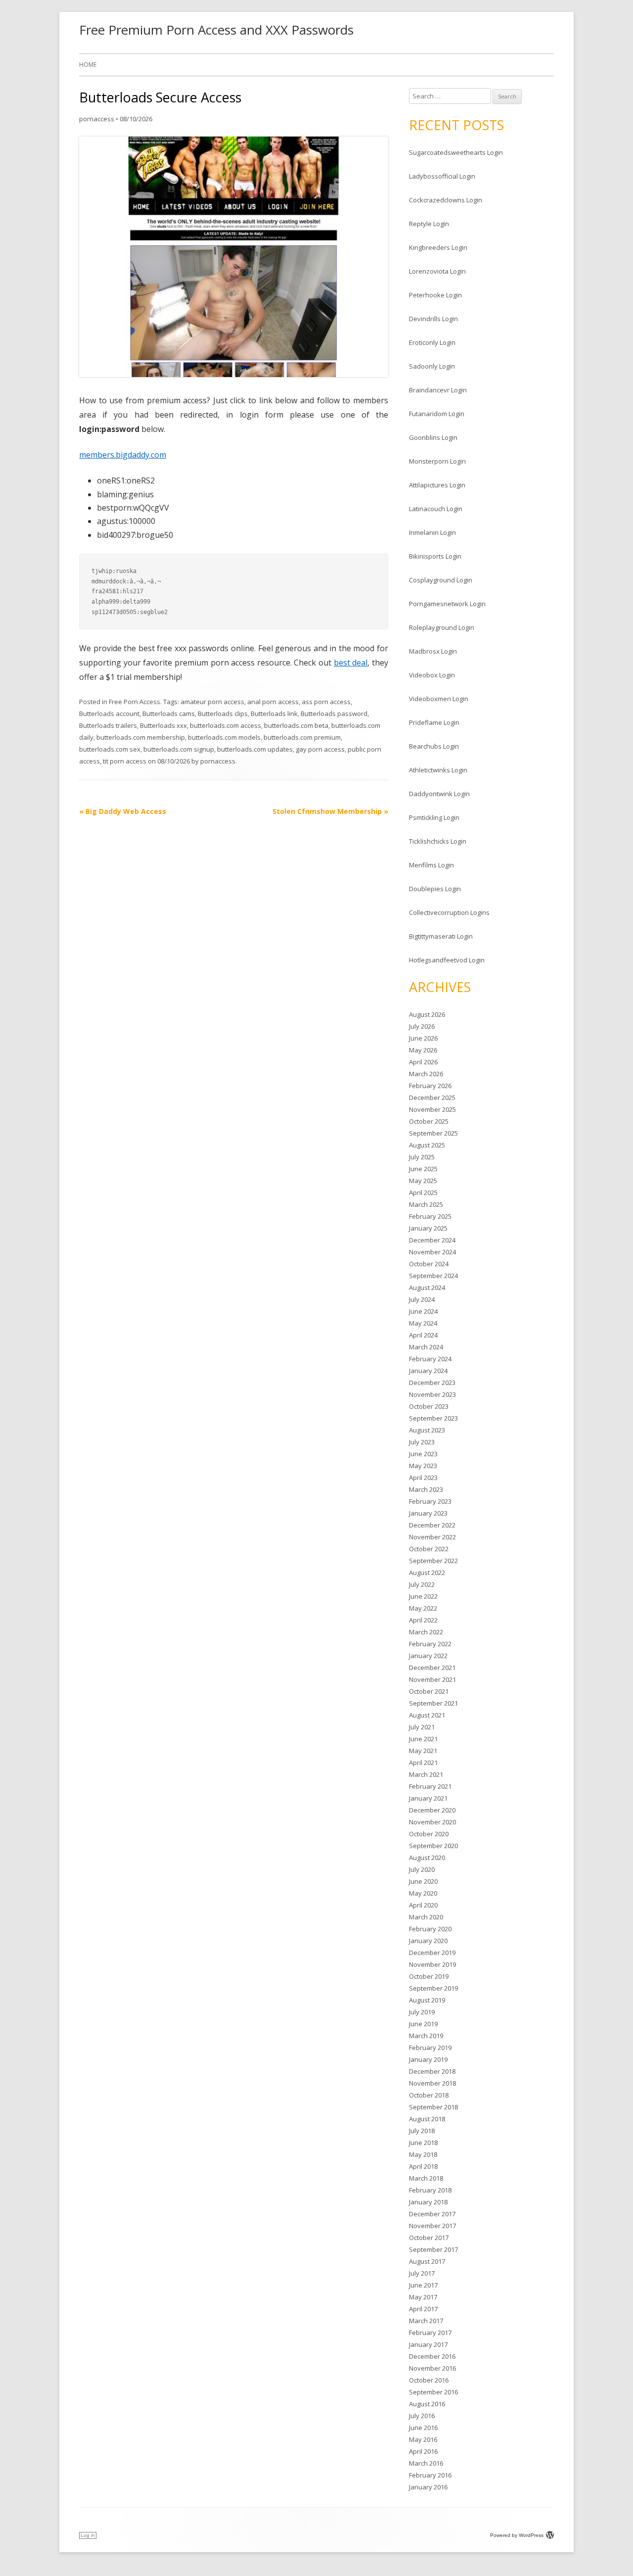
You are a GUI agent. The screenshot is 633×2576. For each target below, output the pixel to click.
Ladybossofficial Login (442, 176)
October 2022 (429, 1549)
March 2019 (426, 2036)
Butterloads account (109, 714)
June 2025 (423, 1169)
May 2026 (423, 1050)
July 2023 (422, 1442)
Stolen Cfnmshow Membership (330, 811)
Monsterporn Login (437, 461)
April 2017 (423, 2309)
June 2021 (423, 1739)
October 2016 (429, 2380)
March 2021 (426, 1774)
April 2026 (423, 1062)
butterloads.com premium (302, 737)
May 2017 (423, 2297)
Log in (88, 2535)
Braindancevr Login (438, 390)
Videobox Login (432, 675)
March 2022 (426, 1632)
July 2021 (422, 1727)
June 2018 (423, 2143)
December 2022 (432, 1525)
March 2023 (426, 1489)
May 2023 (423, 1466)
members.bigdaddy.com (123, 455)
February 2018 (430, 2190)
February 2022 (430, 1644)
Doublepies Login (435, 889)
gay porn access (320, 749)
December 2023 (432, 1383)
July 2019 (422, 2012)
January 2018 (428, 2202)
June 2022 (423, 1596)
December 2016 (432, 2356)
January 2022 (428, 1656)
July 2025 (422, 1157)
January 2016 (428, 2487)
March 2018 (426, 2178)
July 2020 (422, 1869)
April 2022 (423, 1620)
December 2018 (432, 2071)
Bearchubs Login (434, 746)
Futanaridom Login (437, 414)
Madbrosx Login (433, 651)
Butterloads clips (223, 714)
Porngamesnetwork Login (447, 604)
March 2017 (426, 2321)
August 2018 (427, 2119)
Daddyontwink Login (439, 794)
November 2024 (432, 1252)
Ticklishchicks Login (438, 841)
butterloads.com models (224, 737)
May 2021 (423, 1751)
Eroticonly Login (432, 342)
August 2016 (427, 2404)
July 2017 (422, 2273)
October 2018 (429, 2095)
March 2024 (426, 1347)
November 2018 (432, 2083)
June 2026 (423, 1038)
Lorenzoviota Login (437, 271)
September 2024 (433, 1276)
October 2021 (429, 1691)
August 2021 (427, 1715)
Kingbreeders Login (438, 247)
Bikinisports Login (435, 556)
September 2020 (433, 1846)
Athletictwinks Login (438, 770)
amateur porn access (212, 702)
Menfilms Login (431, 865)
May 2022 (423, 1608)
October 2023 (429, 1406)
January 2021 (428, 1798)
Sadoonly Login (432, 366)
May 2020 (423, 1893)
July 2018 (422, 2131)
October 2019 (429, 1976)
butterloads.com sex (110, 749)
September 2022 (433, 1561)
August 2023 (427, 1430)
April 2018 (423, 2166)
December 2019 (432, 1953)
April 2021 (423, 1763)
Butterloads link (274, 714)
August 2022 (427, 1573)
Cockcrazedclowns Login (446, 200)
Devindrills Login (433, 319)
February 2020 (430, 1929)
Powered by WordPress (517, 2535)
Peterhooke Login (435, 295)
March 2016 (426, 2463)
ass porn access (326, 702)
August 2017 (427, 2261)
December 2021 (432, 1668)
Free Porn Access (135, 702)
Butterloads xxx (163, 725)
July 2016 (422, 2416)
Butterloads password (334, 714)
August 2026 (427, 1014)
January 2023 (428, 1513)
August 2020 (427, 1858)
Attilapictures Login (437, 485)
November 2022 (432, 1537)
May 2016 (423, 2439)
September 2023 (433, 1418)
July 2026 (422, 1026)
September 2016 (433, 2392)
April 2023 (423, 1478)
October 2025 (429, 1121)
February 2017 (430, 2333)
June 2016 (423, 2428)
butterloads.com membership (141, 737)
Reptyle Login (429, 224)
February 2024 (430, 1359)
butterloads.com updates (255, 749)
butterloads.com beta (296, 725)
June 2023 (423, 1454)
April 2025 (423, 1193)
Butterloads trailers (108, 725)
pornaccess (97, 119)
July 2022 (422, 1584)
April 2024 (423, 1335)
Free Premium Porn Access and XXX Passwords (216, 30)
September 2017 (433, 2249)
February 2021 (430, 1786)
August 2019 (427, 2000)
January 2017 (428, 2344)
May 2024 (423, 1323)
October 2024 (429, 1264)
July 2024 (422, 1299)
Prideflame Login (434, 722)
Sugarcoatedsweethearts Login (456, 152)
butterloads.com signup (179, 749)
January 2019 (428, 2059)
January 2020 (428, 1941)
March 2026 (426, 1074)
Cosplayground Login (441, 580)
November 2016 (432, 2368)
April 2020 (423, 1905)
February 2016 (430, 2475)
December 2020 (432, 1810)
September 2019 (433, 1988)
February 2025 (430, 1216)
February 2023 (430, 1501)
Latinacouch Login (436, 509)
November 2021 (432, 1679)
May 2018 (423, 2154)
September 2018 (433, 2107)
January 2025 (428, 1228)
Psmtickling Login (434, 817)
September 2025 (433, 1133)
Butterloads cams (169, 714)
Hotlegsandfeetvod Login (447, 960)
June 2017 (423, 2285)
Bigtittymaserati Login (441, 936)
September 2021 (433, 1703)
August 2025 (427, 1145)
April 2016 (423, 2451)
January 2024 (428, 1371)
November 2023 (432, 1394)
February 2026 (430, 1086)
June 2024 (423, 1311)
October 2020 (429, 1834)
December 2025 (432, 1097)
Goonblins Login (433, 437)
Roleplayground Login (442, 627)
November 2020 (432, 1822)
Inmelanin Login (432, 532)
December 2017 (432, 2214)
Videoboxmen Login (439, 699)
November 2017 (432, 2226)
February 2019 (430, 2048)
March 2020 (426, 1917)
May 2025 (423, 1181)
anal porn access (273, 702)
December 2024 (432, 1240)
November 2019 (432, 1964)
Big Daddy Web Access (123, 811)
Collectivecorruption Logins (449, 912)
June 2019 (423, 2024)
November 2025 (432, 1109)
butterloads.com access (226, 725)
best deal (351, 663)
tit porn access (125, 761)
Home (88, 65)
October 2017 (429, 2238)
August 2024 (427, 1288)
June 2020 (423, 1881)
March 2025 (426, 1204)
